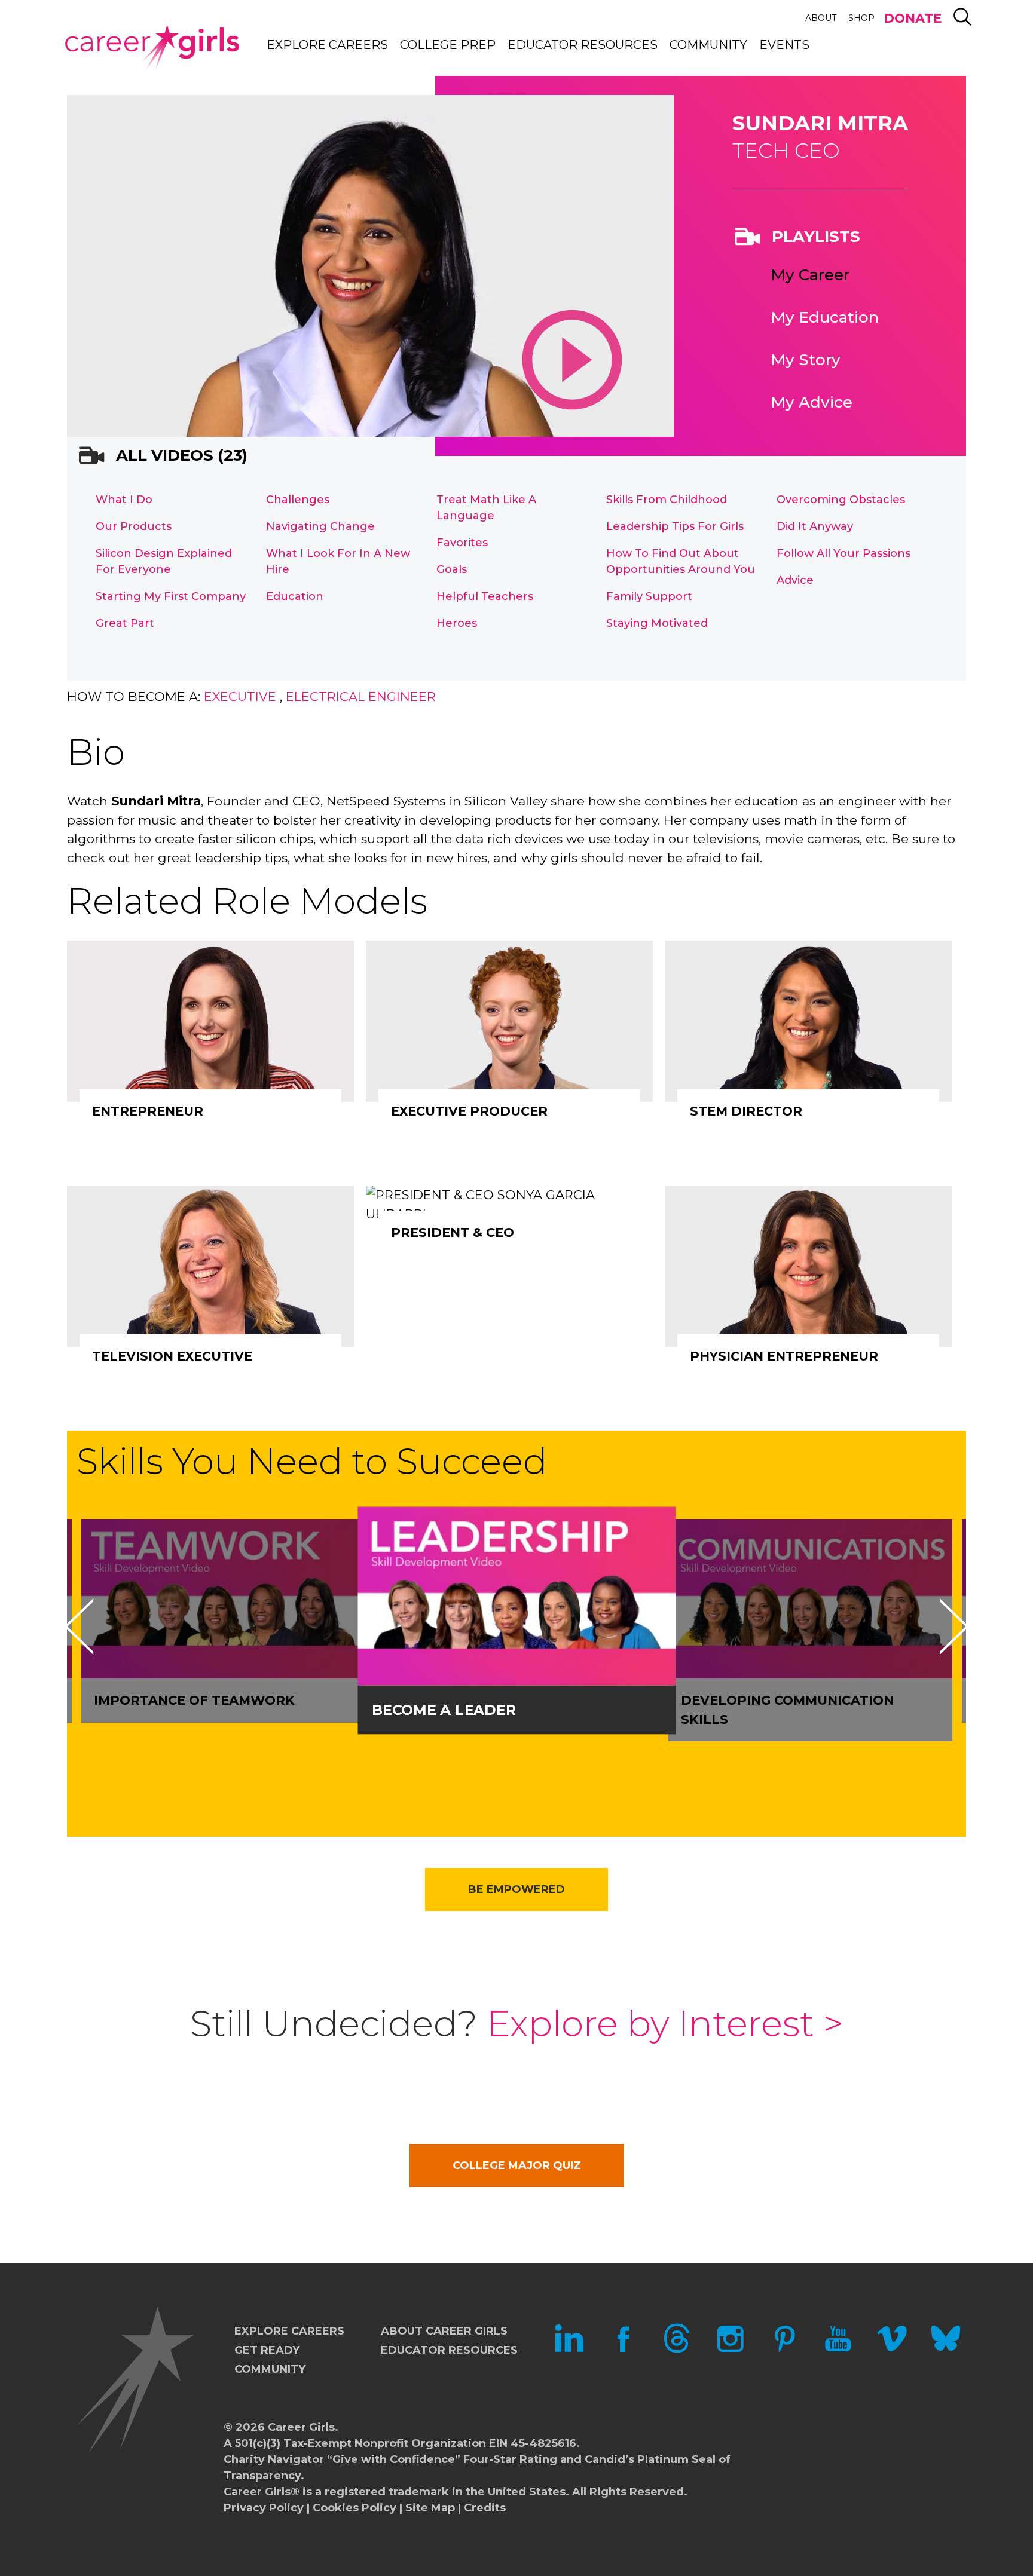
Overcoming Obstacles (841, 500)
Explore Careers (327, 45)
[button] (79, 1627)
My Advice (812, 402)
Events (784, 45)
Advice (795, 580)
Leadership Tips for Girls (675, 526)
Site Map (430, 2508)
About (821, 18)
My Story (806, 360)
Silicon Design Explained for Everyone (164, 561)
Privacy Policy (264, 2508)
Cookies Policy (354, 2508)
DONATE (913, 18)
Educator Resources (583, 45)
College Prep (448, 45)
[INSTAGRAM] (731, 2350)
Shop (861, 18)
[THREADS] (677, 2350)
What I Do (124, 500)
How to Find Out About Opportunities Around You (681, 561)
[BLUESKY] (946, 2350)
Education (295, 596)
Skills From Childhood (667, 500)
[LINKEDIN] (569, 2350)
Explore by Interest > (665, 2024)
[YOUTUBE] (838, 2350)
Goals (452, 569)
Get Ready (267, 2350)
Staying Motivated (657, 623)
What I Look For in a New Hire (338, 561)
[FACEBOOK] (623, 2350)
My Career (810, 275)
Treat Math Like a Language (486, 508)
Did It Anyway (815, 526)
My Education (825, 317)
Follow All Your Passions (843, 553)
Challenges (298, 500)
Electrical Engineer (361, 696)
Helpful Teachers (485, 596)
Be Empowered (516, 1889)
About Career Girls (444, 2331)
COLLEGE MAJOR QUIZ (517, 2165)
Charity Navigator (274, 2459)
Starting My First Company (171, 596)
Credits (485, 2508)
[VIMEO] (892, 2350)
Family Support (649, 596)
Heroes (457, 623)
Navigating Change (320, 526)
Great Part (125, 623)
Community (708, 45)
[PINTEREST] (784, 2350)
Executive (240, 696)
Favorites (462, 543)
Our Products (134, 526)
